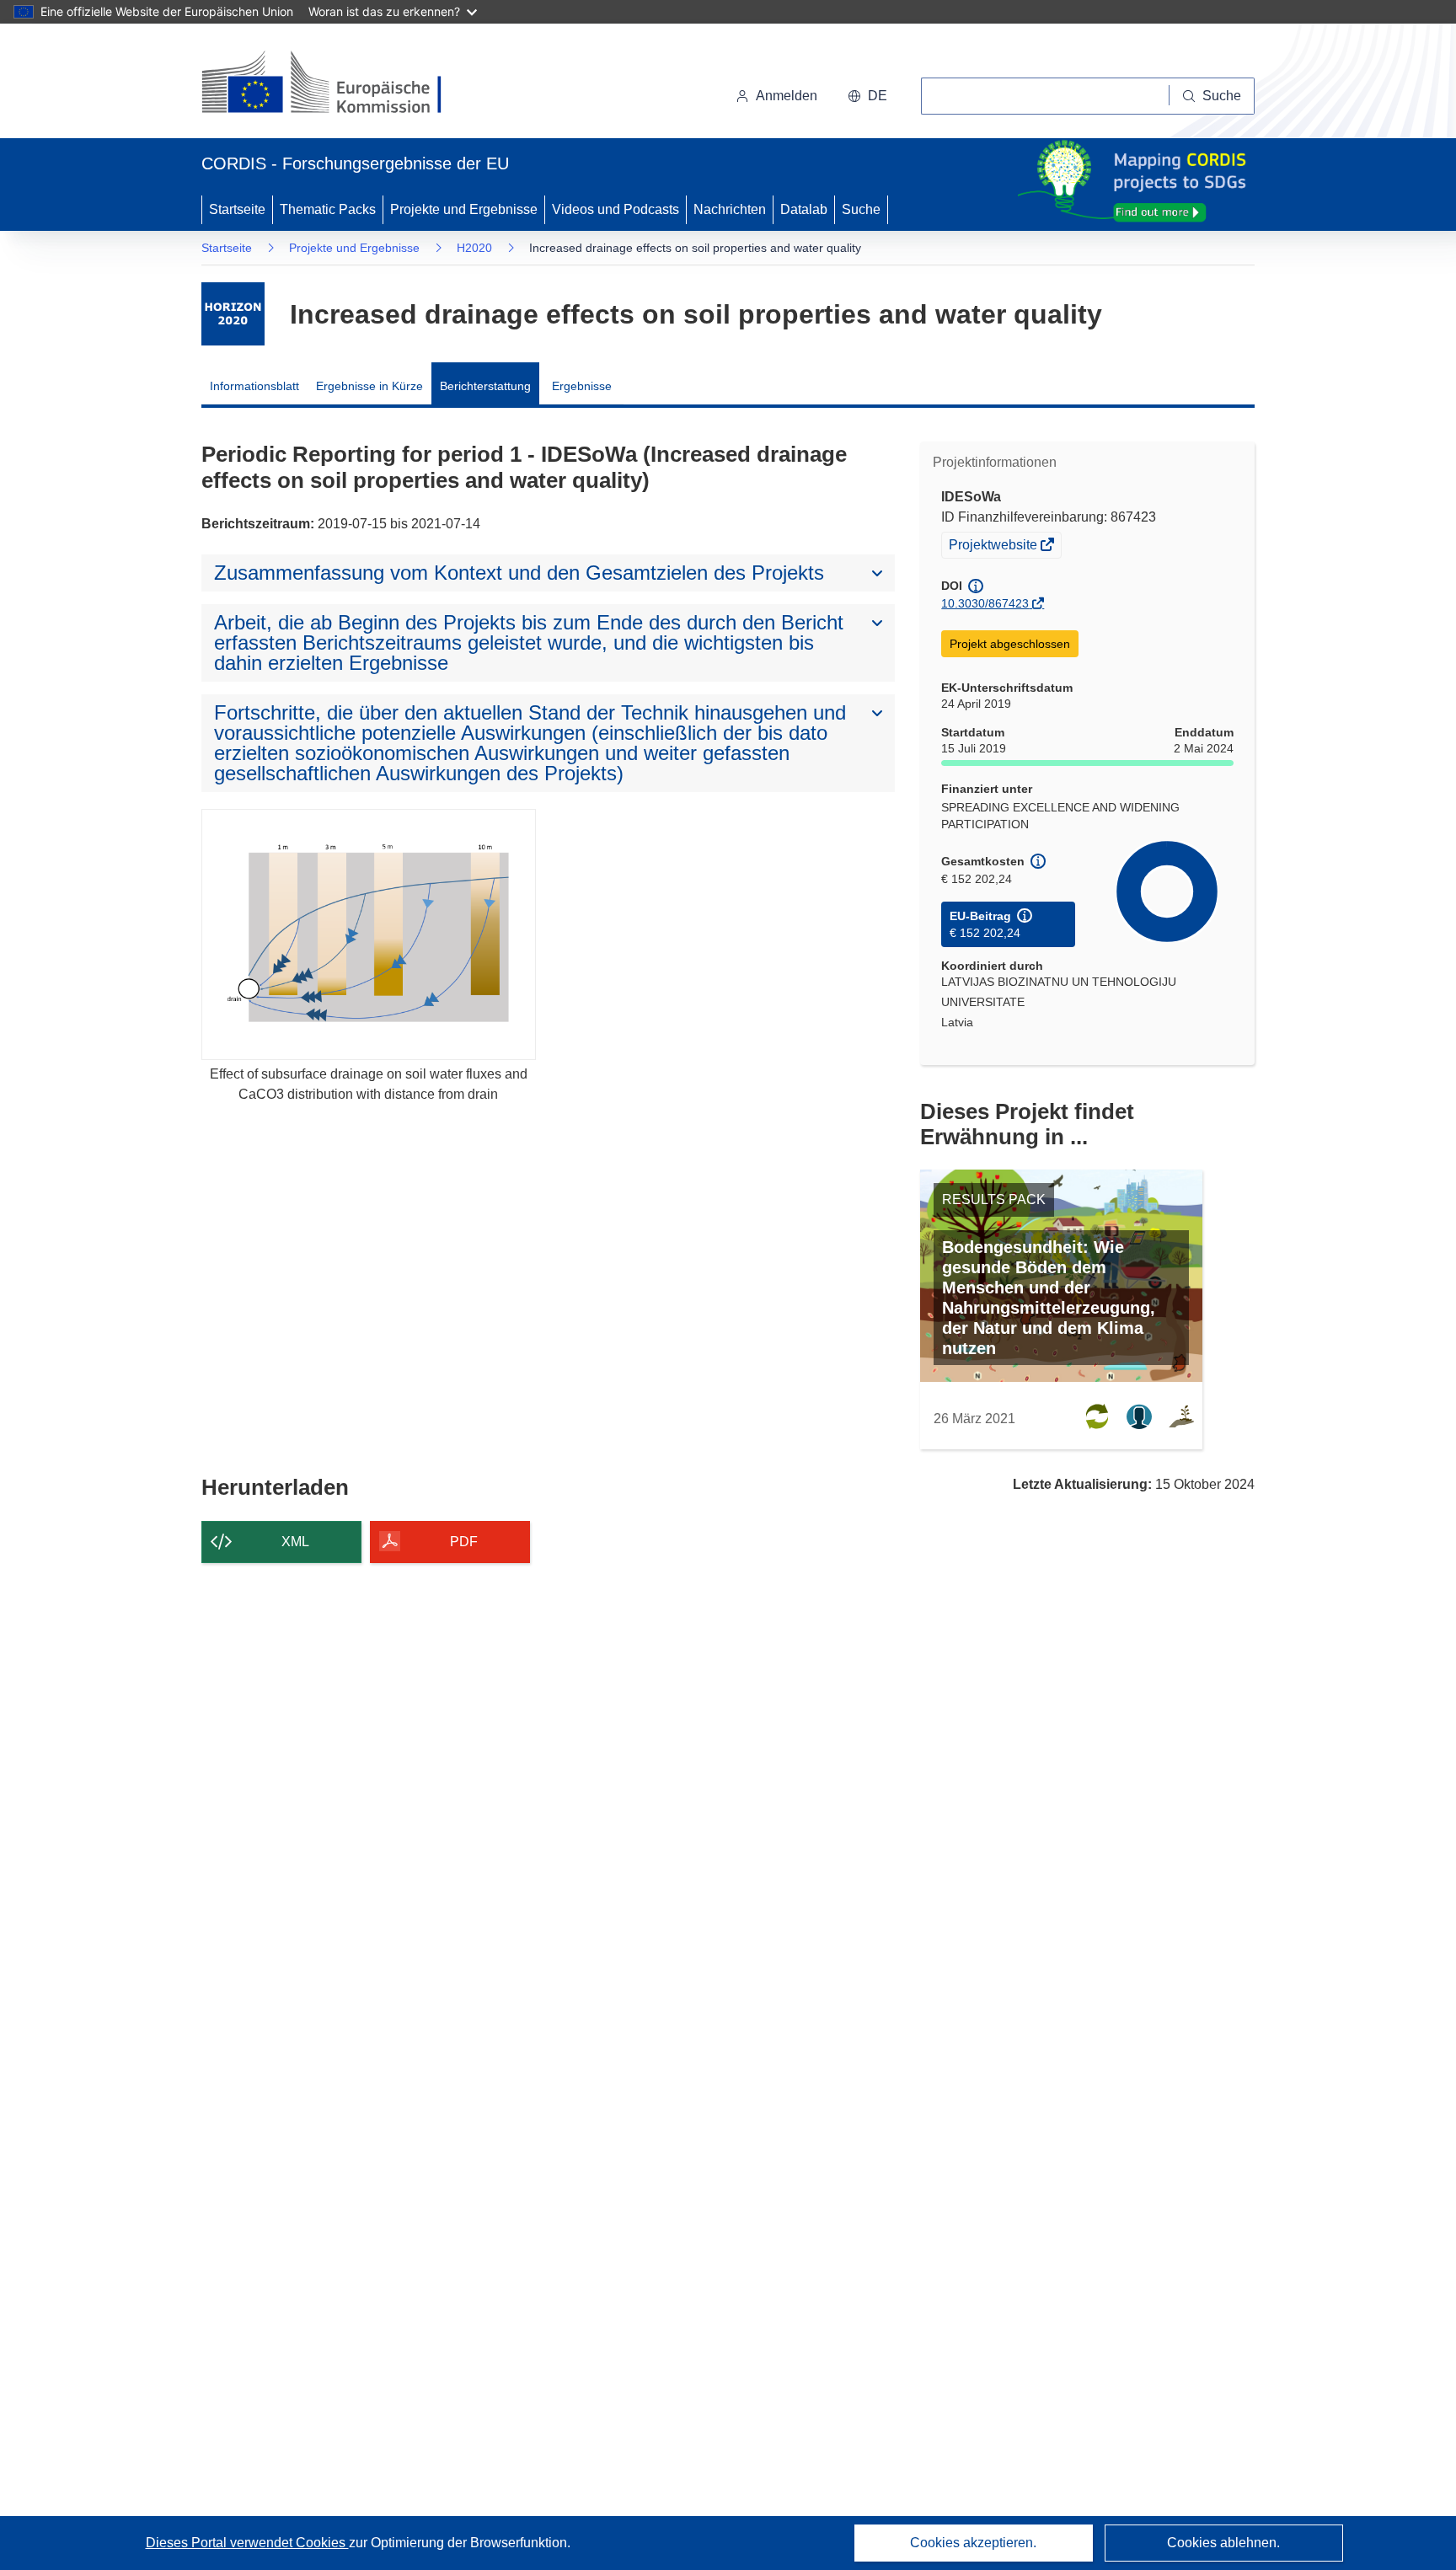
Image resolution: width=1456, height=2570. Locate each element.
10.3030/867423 (985, 603)
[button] (867, 96)
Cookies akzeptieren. (973, 2543)
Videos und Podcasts (616, 209)
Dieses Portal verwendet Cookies (247, 2543)
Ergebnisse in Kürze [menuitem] (369, 386)
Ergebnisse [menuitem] (582, 386)
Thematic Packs (328, 209)
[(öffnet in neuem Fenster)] (337, 84)
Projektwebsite (994, 547)
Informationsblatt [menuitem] (254, 386)
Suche (861, 209)
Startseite (237, 209)
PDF (464, 1542)
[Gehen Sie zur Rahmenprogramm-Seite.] (233, 314)
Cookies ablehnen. (1223, 2543)
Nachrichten (730, 209)
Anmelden (787, 96)
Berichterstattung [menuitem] (485, 386)
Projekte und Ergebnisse (464, 209)
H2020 (474, 248)
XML (295, 1542)
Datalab (804, 209)
